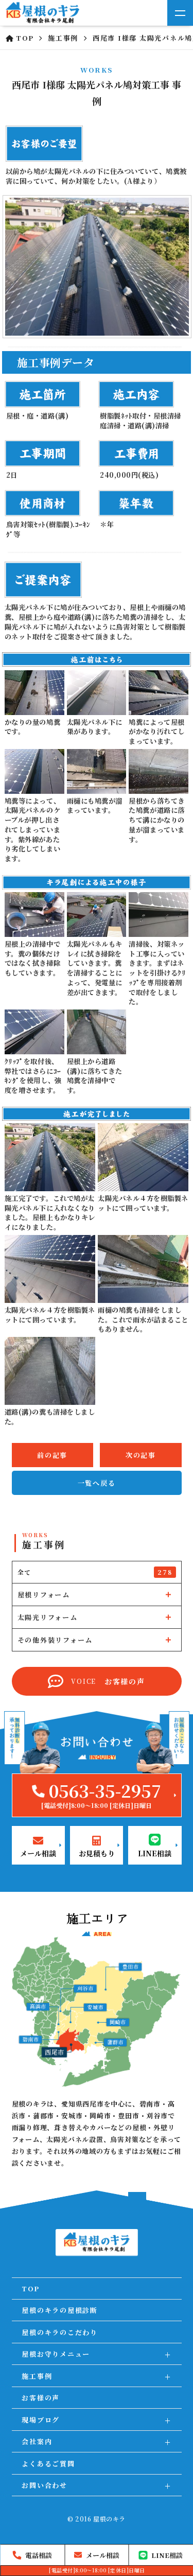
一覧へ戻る (97, 1483)
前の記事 (52, 1455)
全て (95, 1572)
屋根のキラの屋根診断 (60, 2310)
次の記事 (141, 1455)
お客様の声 (41, 2398)
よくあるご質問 (48, 2464)
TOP (30, 2288)
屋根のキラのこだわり (60, 2332)
